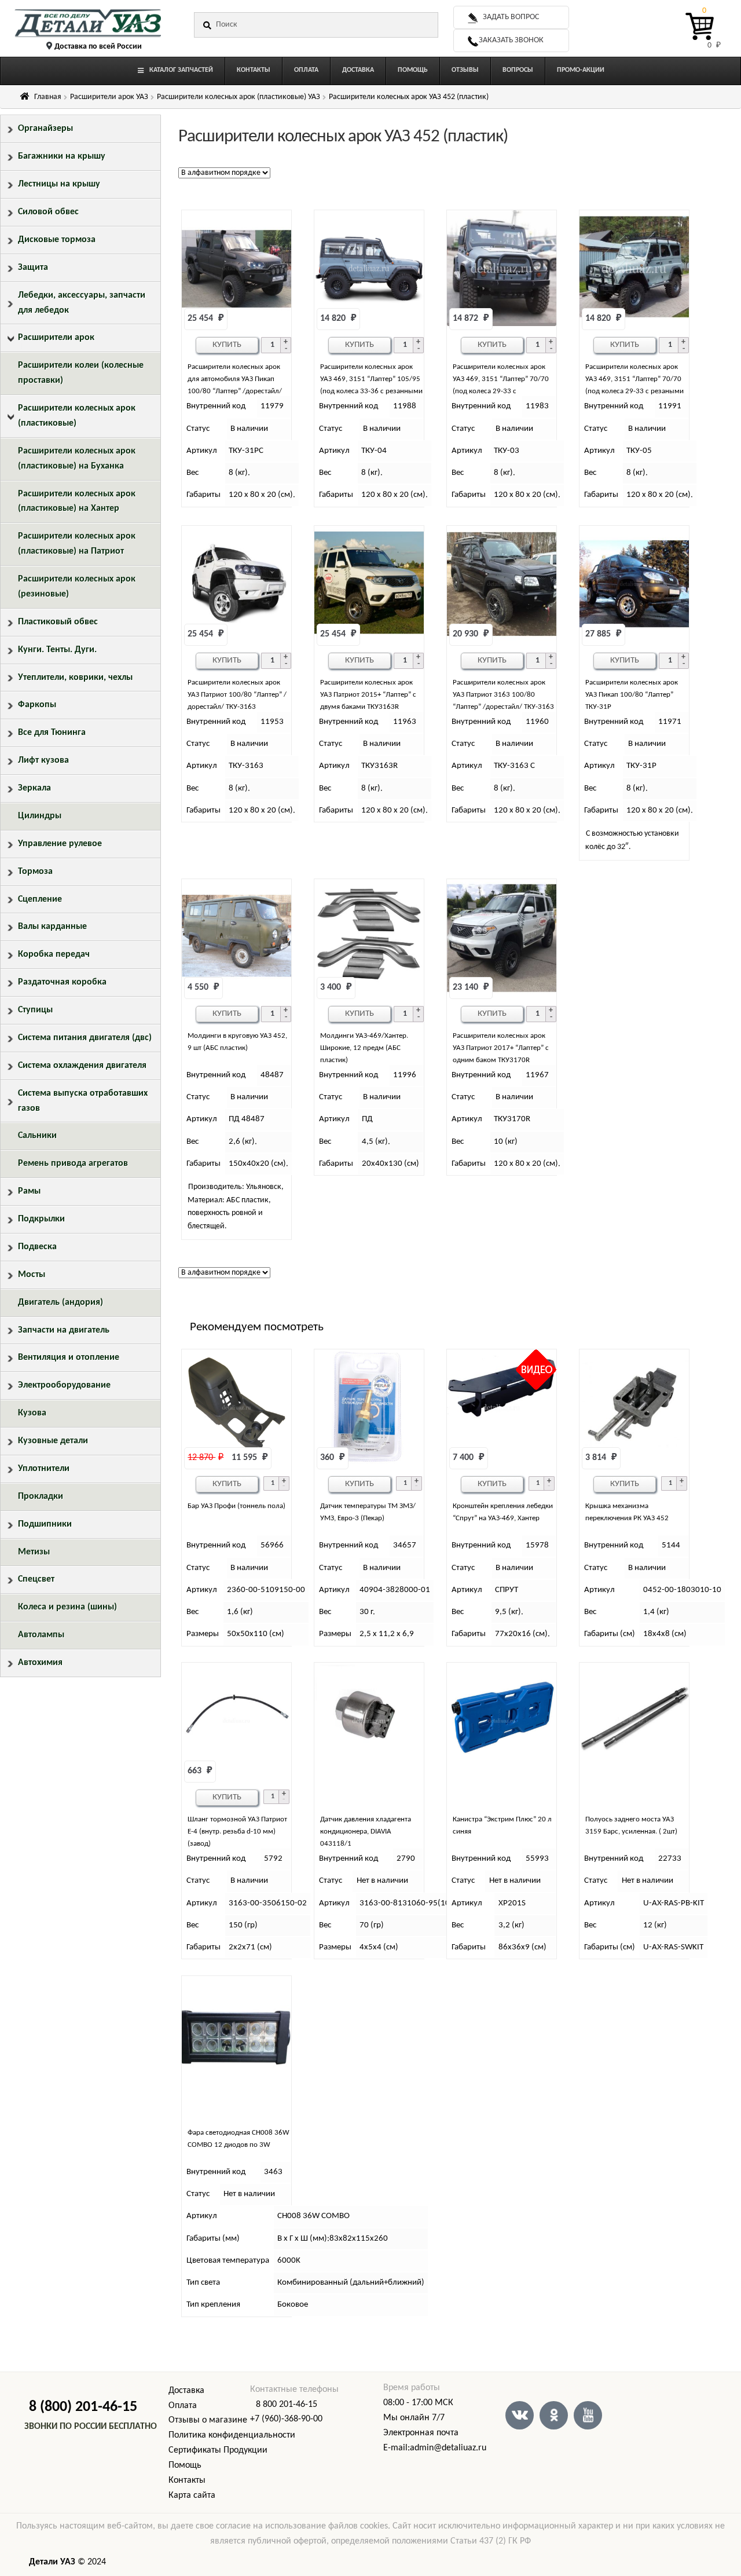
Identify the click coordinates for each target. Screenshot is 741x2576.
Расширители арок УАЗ (109, 97)
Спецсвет (36, 1579)
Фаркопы (37, 705)
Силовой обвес (48, 212)
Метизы (34, 1552)
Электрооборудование (64, 1385)
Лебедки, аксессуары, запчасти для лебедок (82, 303)
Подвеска (37, 1247)
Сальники (37, 1136)
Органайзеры (45, 129)
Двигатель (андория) (60, 1302)
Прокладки (41, 1496)
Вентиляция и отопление (69, 1357)
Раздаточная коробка (62, 982)
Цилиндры (40, 816)
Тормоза (35, 872)
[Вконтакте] (520, 2415)
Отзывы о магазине (208, 2420)
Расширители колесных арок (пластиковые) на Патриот (77, 544)
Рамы (29, 1191)
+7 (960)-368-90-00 (286, 2419)
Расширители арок (56, 338)
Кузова (32, 1413)
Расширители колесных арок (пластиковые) (77, 416)
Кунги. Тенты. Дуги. (57, 650)
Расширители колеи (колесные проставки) (81, 373)
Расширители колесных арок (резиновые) (77, 587)
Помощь (185, 2465)
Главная (48, 97)
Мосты (32, 1275)
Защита (33, 268)
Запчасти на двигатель (64, 1330)
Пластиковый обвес (58, 622)
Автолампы (41, 1635)
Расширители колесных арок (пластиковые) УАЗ (239, 97)
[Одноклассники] (554, 2415)
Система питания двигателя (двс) (85, 1038)
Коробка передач (54, 954)
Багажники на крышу (62, 156)
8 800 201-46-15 (287, 2405)
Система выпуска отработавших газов (83, 1101)
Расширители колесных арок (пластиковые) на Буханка (77, 459)
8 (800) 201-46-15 (83, 2407)
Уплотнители (44, 1469)
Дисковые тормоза (57, 240)
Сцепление (40, 899)
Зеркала (34, 788)
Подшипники (45, 1524)
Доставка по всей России (98, 47)
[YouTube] (588, 2415)
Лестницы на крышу (59, 184)
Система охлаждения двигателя (82, 1066)
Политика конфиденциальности (232, 2435)
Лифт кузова (43, 760)
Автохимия (40, 1663)
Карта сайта (192, 2495)
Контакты (187, 2480)
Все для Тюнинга (52, 733)
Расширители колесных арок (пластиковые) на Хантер (77, 502)
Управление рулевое (60, 844)
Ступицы (35, 1010)
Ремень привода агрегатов (73, 1163)
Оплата (183, 2406)
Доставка (186, 2391)
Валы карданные (52, 927)
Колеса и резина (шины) (67, 1607)
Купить (227, 345)
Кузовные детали (53, 1441)
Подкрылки (41, 1219)
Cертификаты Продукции (218, 2450)
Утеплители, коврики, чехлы (75, 678)
